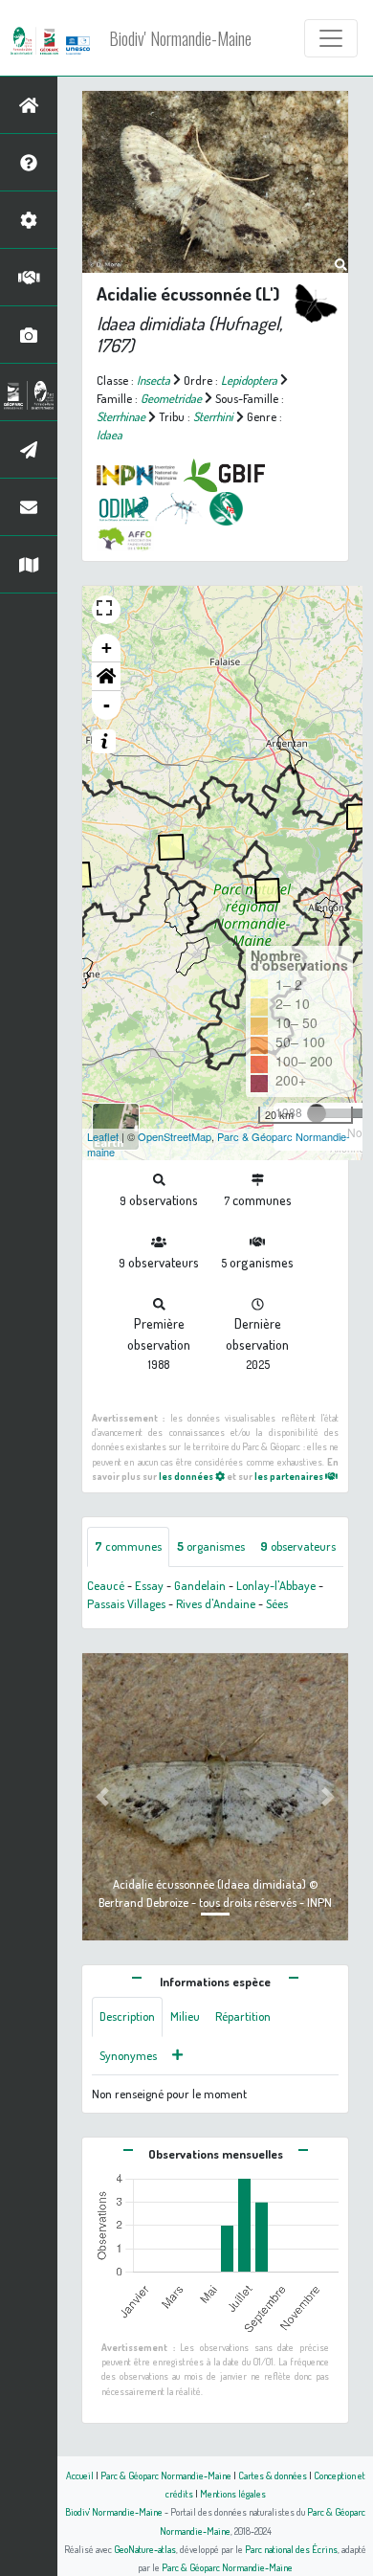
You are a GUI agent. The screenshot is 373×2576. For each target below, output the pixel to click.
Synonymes (128, 2055)
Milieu (185, 2016)
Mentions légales (233, 2493)
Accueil (80, 2475)
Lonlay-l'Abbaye (276, 1585)
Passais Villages (126, 1603)
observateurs (298, 1546)
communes (128, 1546)
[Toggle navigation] (331, 38)
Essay (149, 1585)
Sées (277, 1603)
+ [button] (107, 648)
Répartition (243, 2016)
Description (127, 2016)
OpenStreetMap (175, 1136)
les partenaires (290, 1476)
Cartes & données (273, 2475)
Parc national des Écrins (291, 2549)
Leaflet (103, 1136)
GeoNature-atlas (145, 2549)
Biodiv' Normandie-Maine (180, 38)
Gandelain (200, 1585)
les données (187, 1476)
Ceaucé (106, 1585)
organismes (211, 1546)
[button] (106, 677)
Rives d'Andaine (216, 1603)
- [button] (107, 705)
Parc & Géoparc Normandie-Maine (166, 2475)
